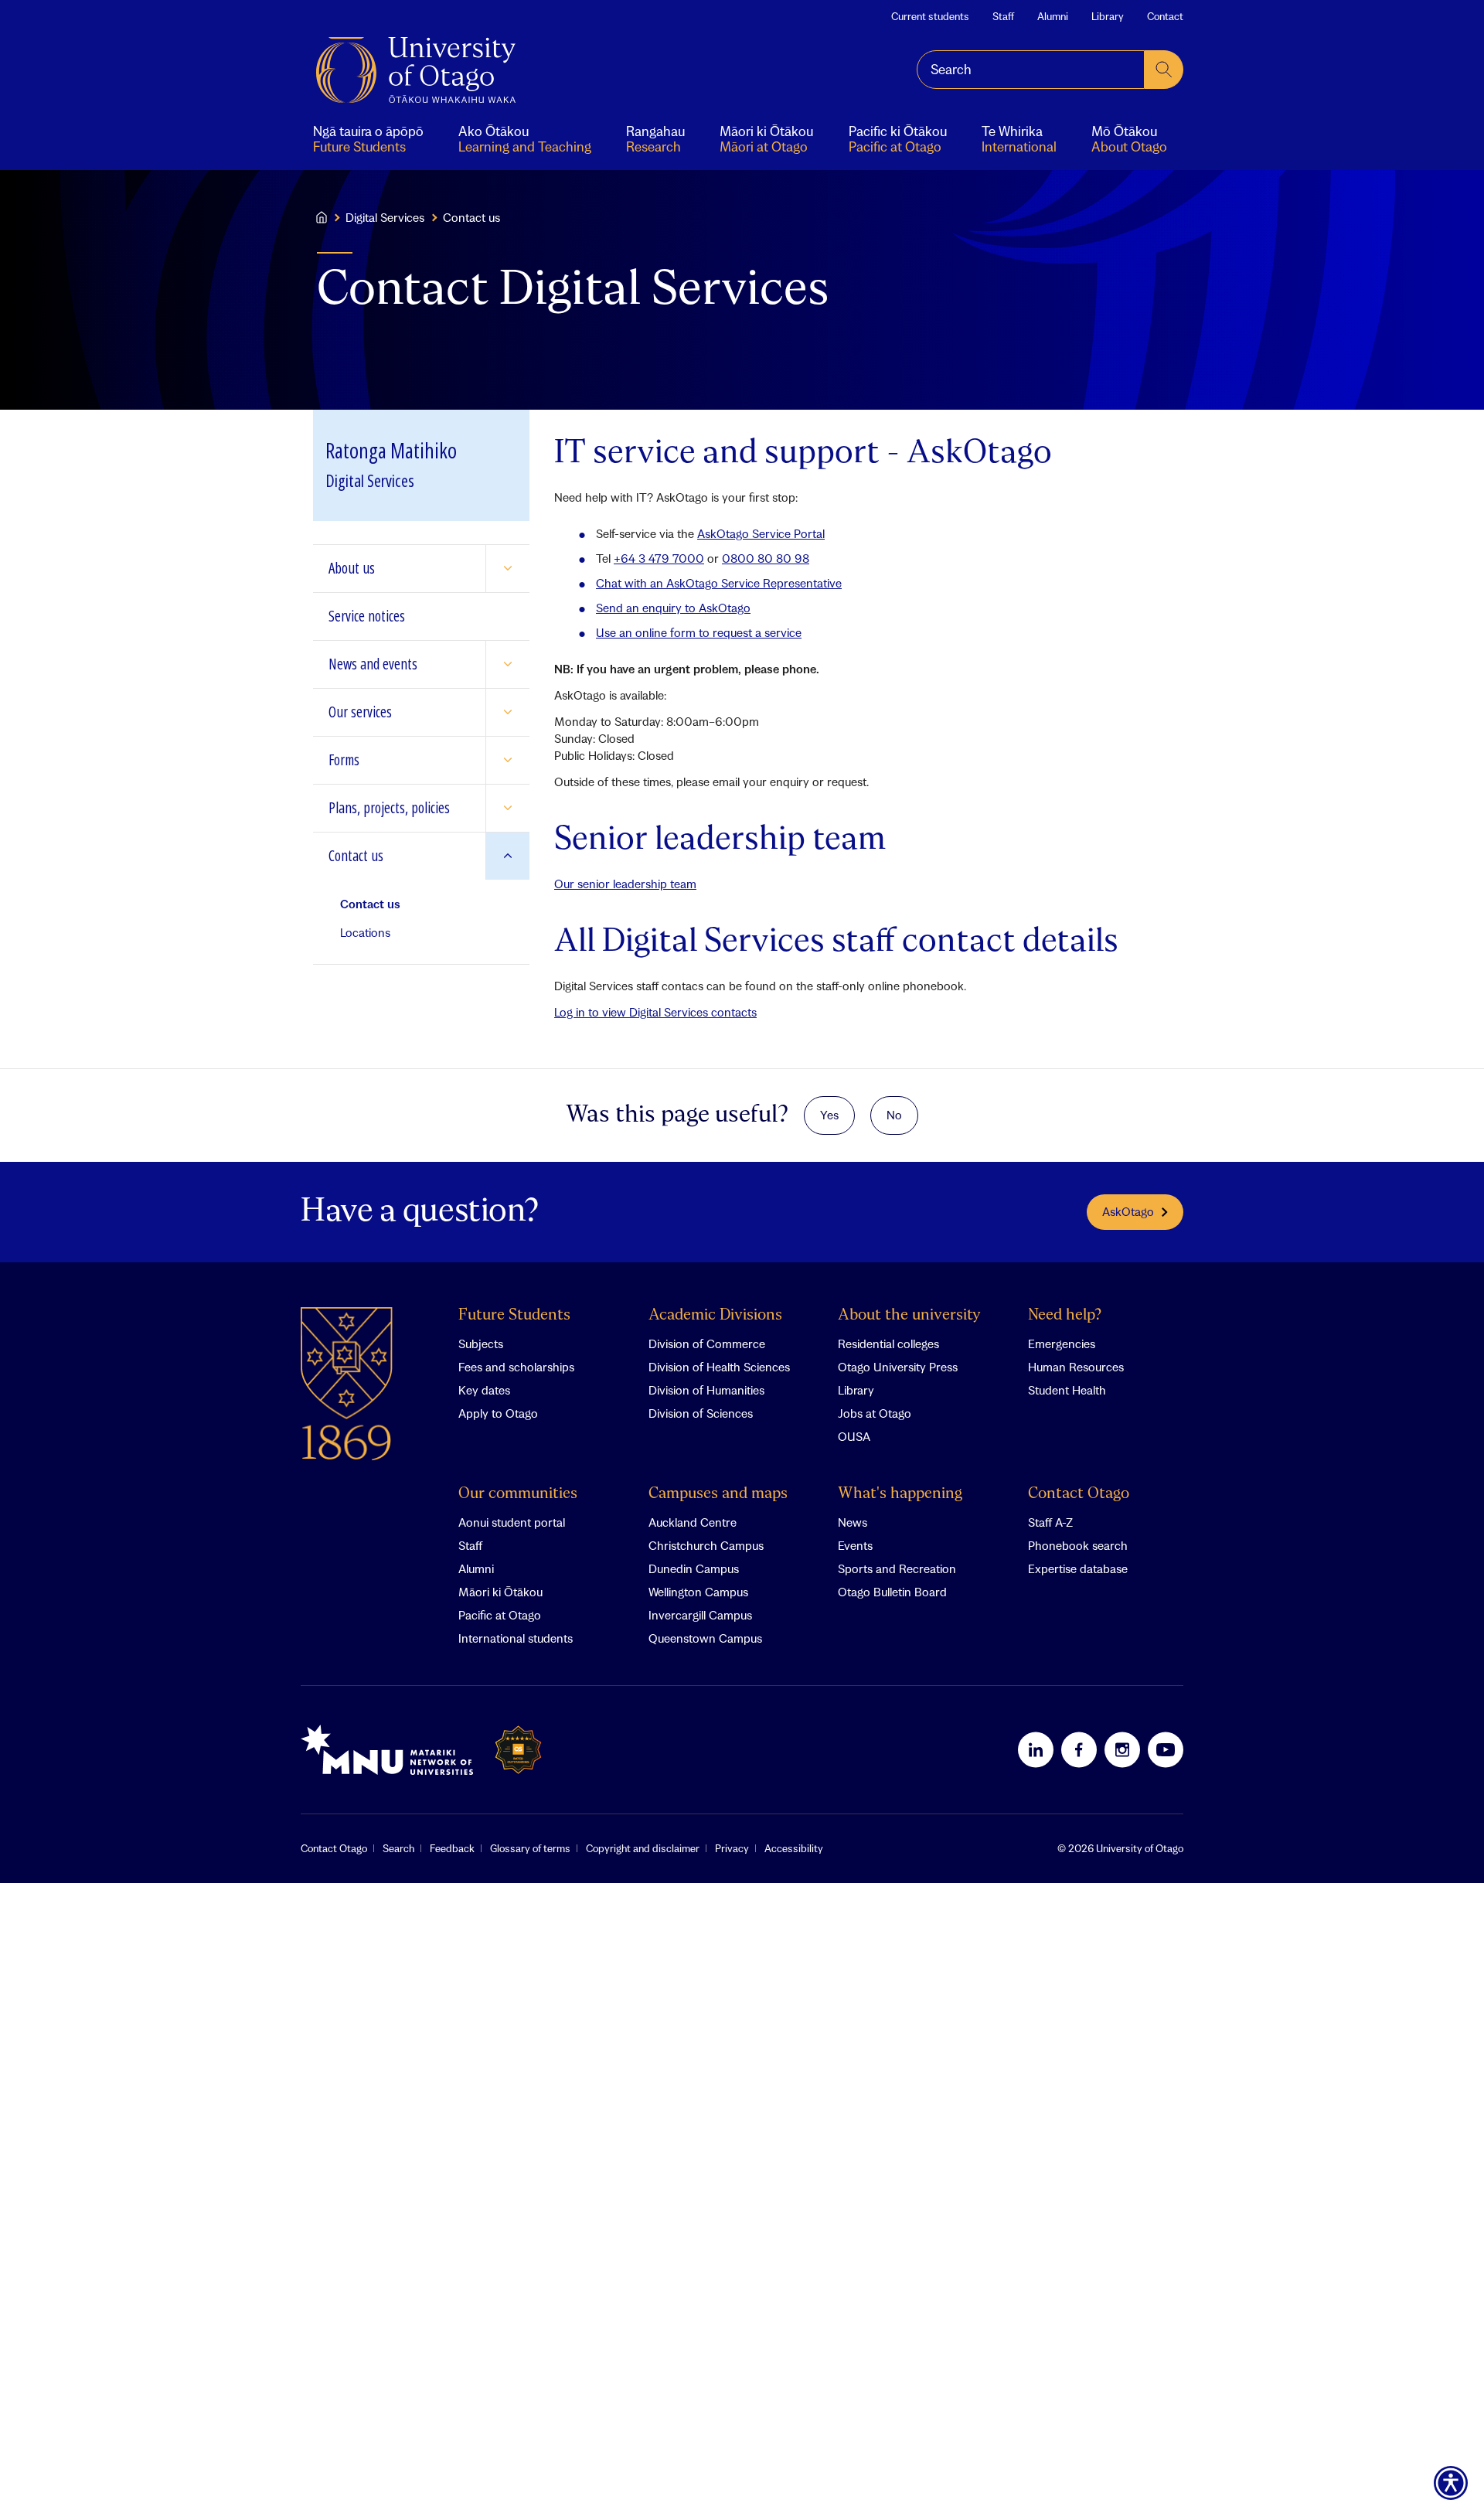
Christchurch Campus (706, 1545)
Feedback (452, 1848)
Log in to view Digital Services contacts (655, 1012)
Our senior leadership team (625, 884)
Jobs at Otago (875, 1413)
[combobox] (1031, 70)
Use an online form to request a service (699, 632)
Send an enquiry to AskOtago (673, 608)
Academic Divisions (715, 1315)
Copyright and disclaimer (643, 1848)
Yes (829, 1115)
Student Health (1067, 1390)
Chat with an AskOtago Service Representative (719, 583)
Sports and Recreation (897, 1568)
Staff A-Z (1050, 1522)
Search (398, 1848)
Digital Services (385, 217)
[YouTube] (1166, 1749)
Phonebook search (1078, 1545)
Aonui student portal (512, 1522)
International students (516, 1638)
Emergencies (1062, 1344)
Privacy (732, 1848)
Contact (1165, 16)
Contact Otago (1079, 1494)
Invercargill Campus (700, 1615)
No (894, 1115)
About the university (909, 1315)
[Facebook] (1079, 1749)
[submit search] (1164, 70)
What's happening (900, 1494)
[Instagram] (1122, 1749)
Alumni (1053, 16)
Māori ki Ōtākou (500, 1592)
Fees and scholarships (516, 1367)
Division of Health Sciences (719, 1367)
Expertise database (1078, 1568)
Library (1108, 16)
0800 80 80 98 (766, 558)
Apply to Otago (498, 1413)
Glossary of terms (530, 1848)
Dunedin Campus (694, 1568)
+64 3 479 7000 (659, 558)
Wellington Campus (698, 1592)
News (853, 1522)
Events (855, 1545)
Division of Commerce (707, 1344)
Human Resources (1076, 1367)
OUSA (854, 1436)
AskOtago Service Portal (761, 533)
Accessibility (794, 1848)
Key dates (484, 1390)
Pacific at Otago (500, 1615)
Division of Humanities (706, 1390)
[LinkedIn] (1036, 1749)
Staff (1003, 16)
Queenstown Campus (705, 1638)
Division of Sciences (701, 1413)
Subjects (481, 1344)
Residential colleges (888, 1344)
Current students (930, 16)
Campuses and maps (718, 1494)
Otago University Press (898, 1367)
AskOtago (1128, 1211)
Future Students (514, 1315)
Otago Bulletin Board (892, 1592)
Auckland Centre (693, 1522)
